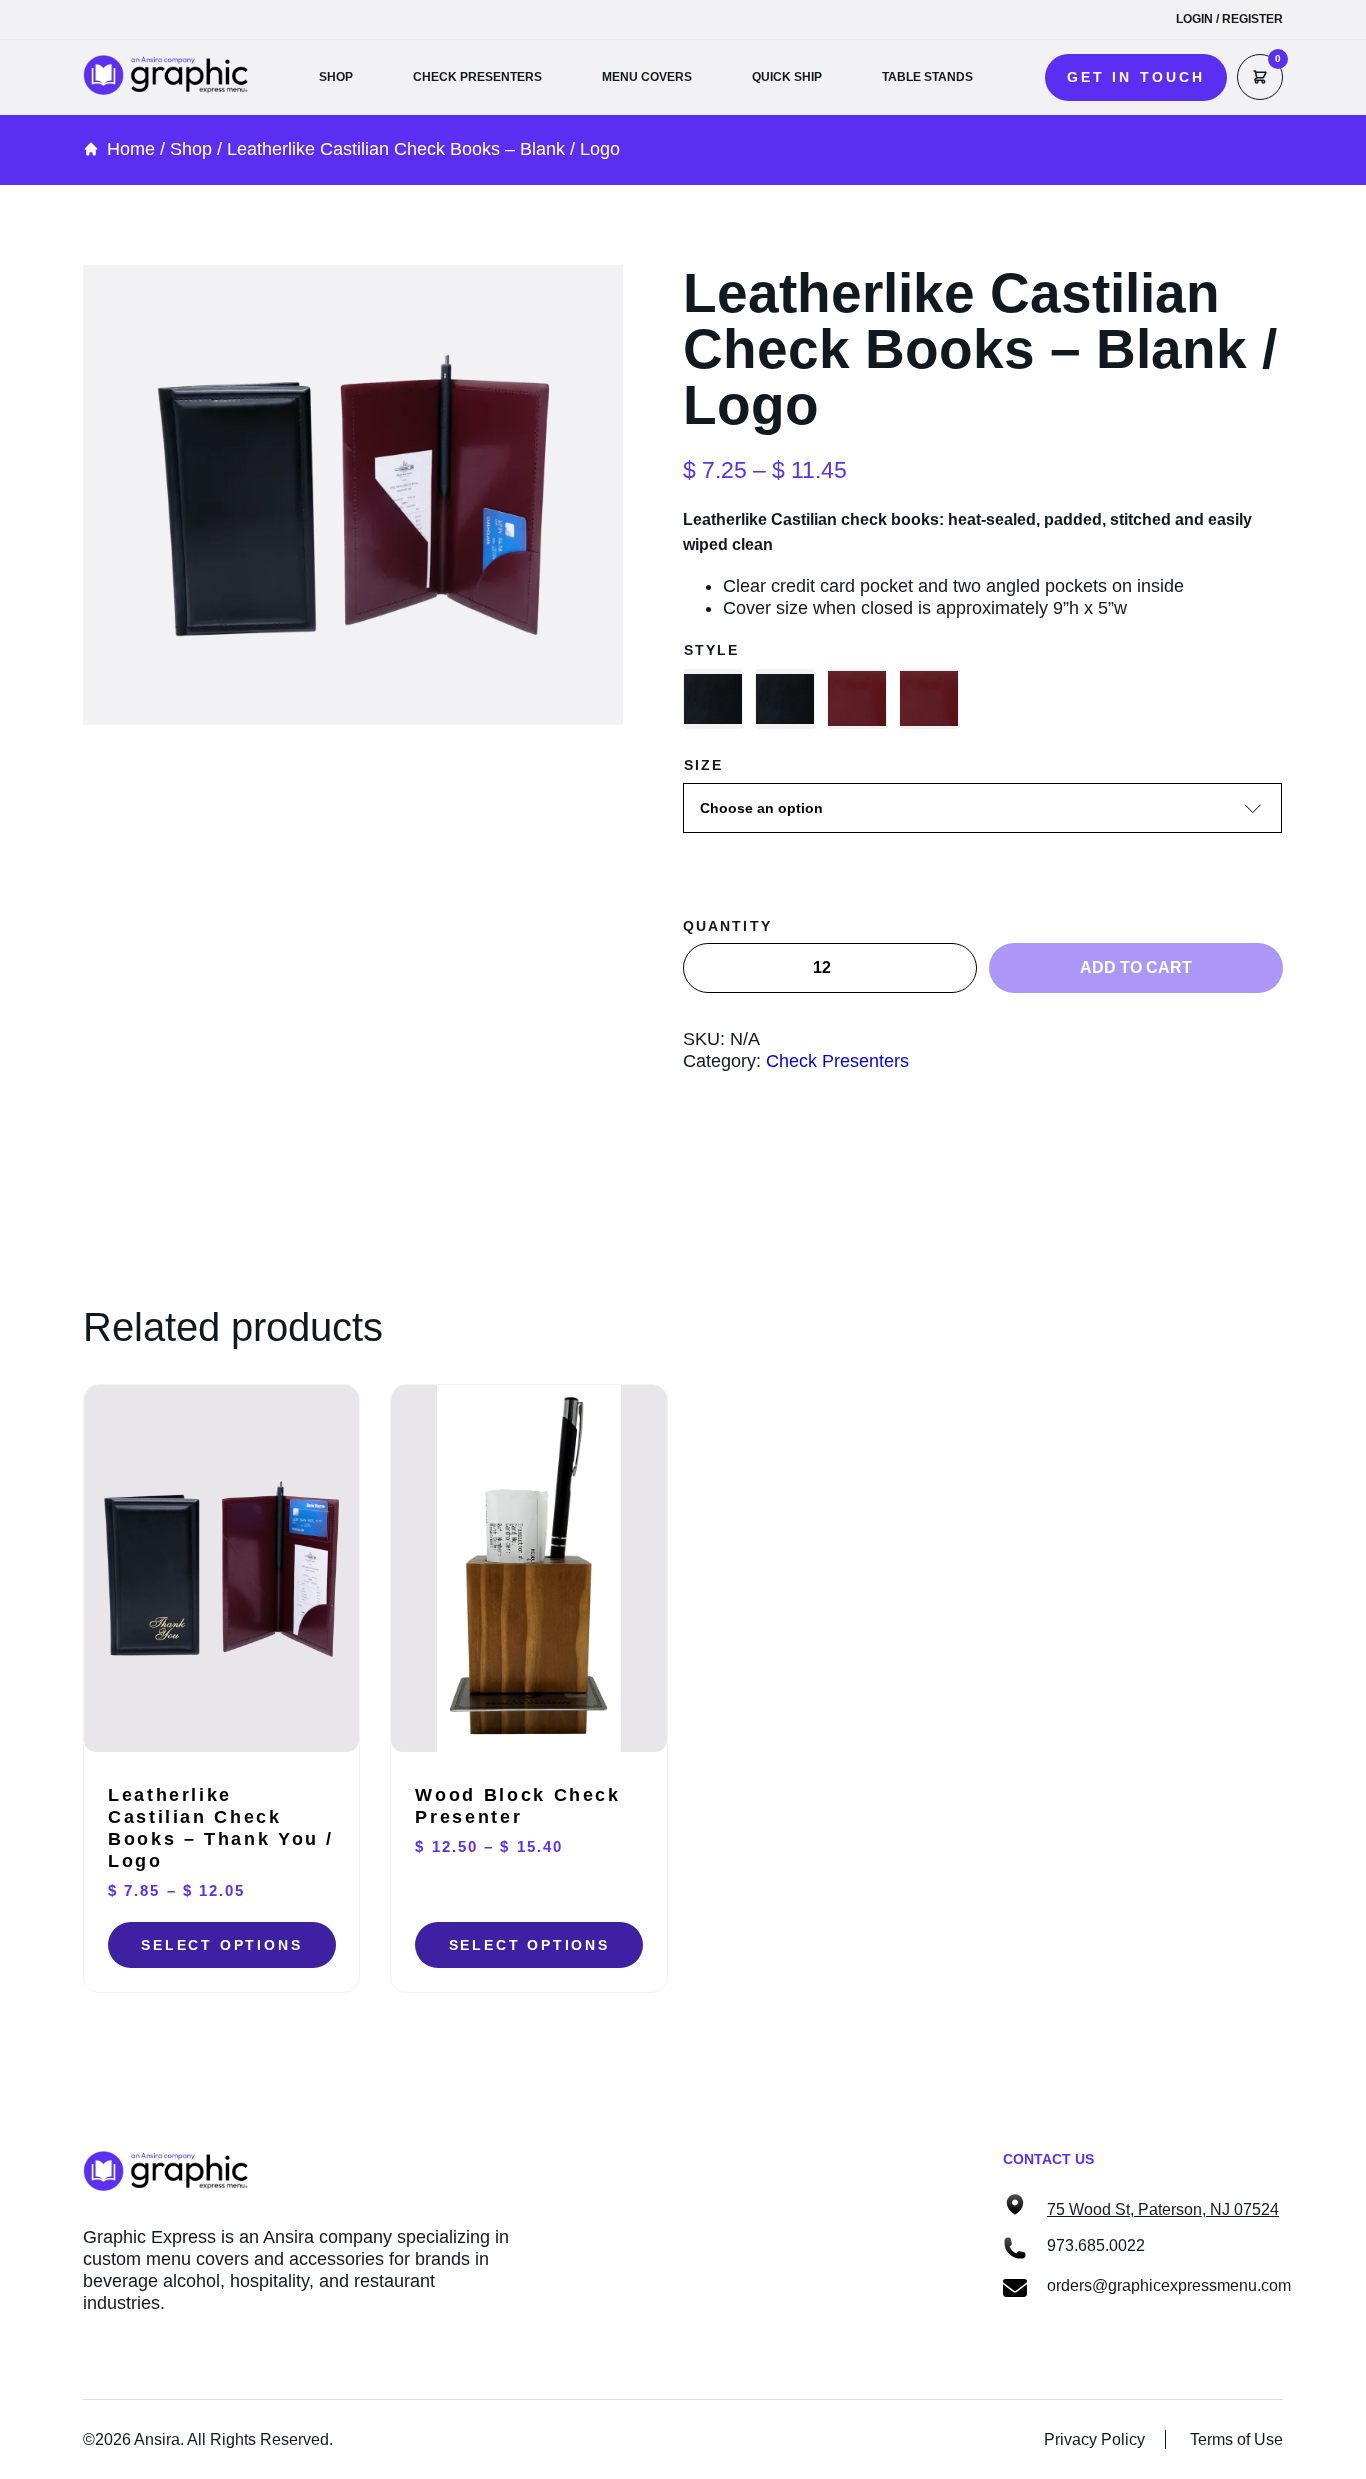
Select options (221, 1945)
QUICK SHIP (787, 77)
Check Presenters (837, 1061)
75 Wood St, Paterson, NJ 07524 (1163, 2209)
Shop (191, 149)
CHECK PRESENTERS (477, 77)
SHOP (336, 77)
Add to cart (1136, 967)
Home (131, 149)
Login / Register (1229, 19)
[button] (1136, 78)
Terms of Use (1236, 2439)
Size (703, 765)
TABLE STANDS (927, 77)
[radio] (713, 699)
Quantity (727, 926)
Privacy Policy (1094, 2439)
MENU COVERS (647, 77)
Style (712, 650)
